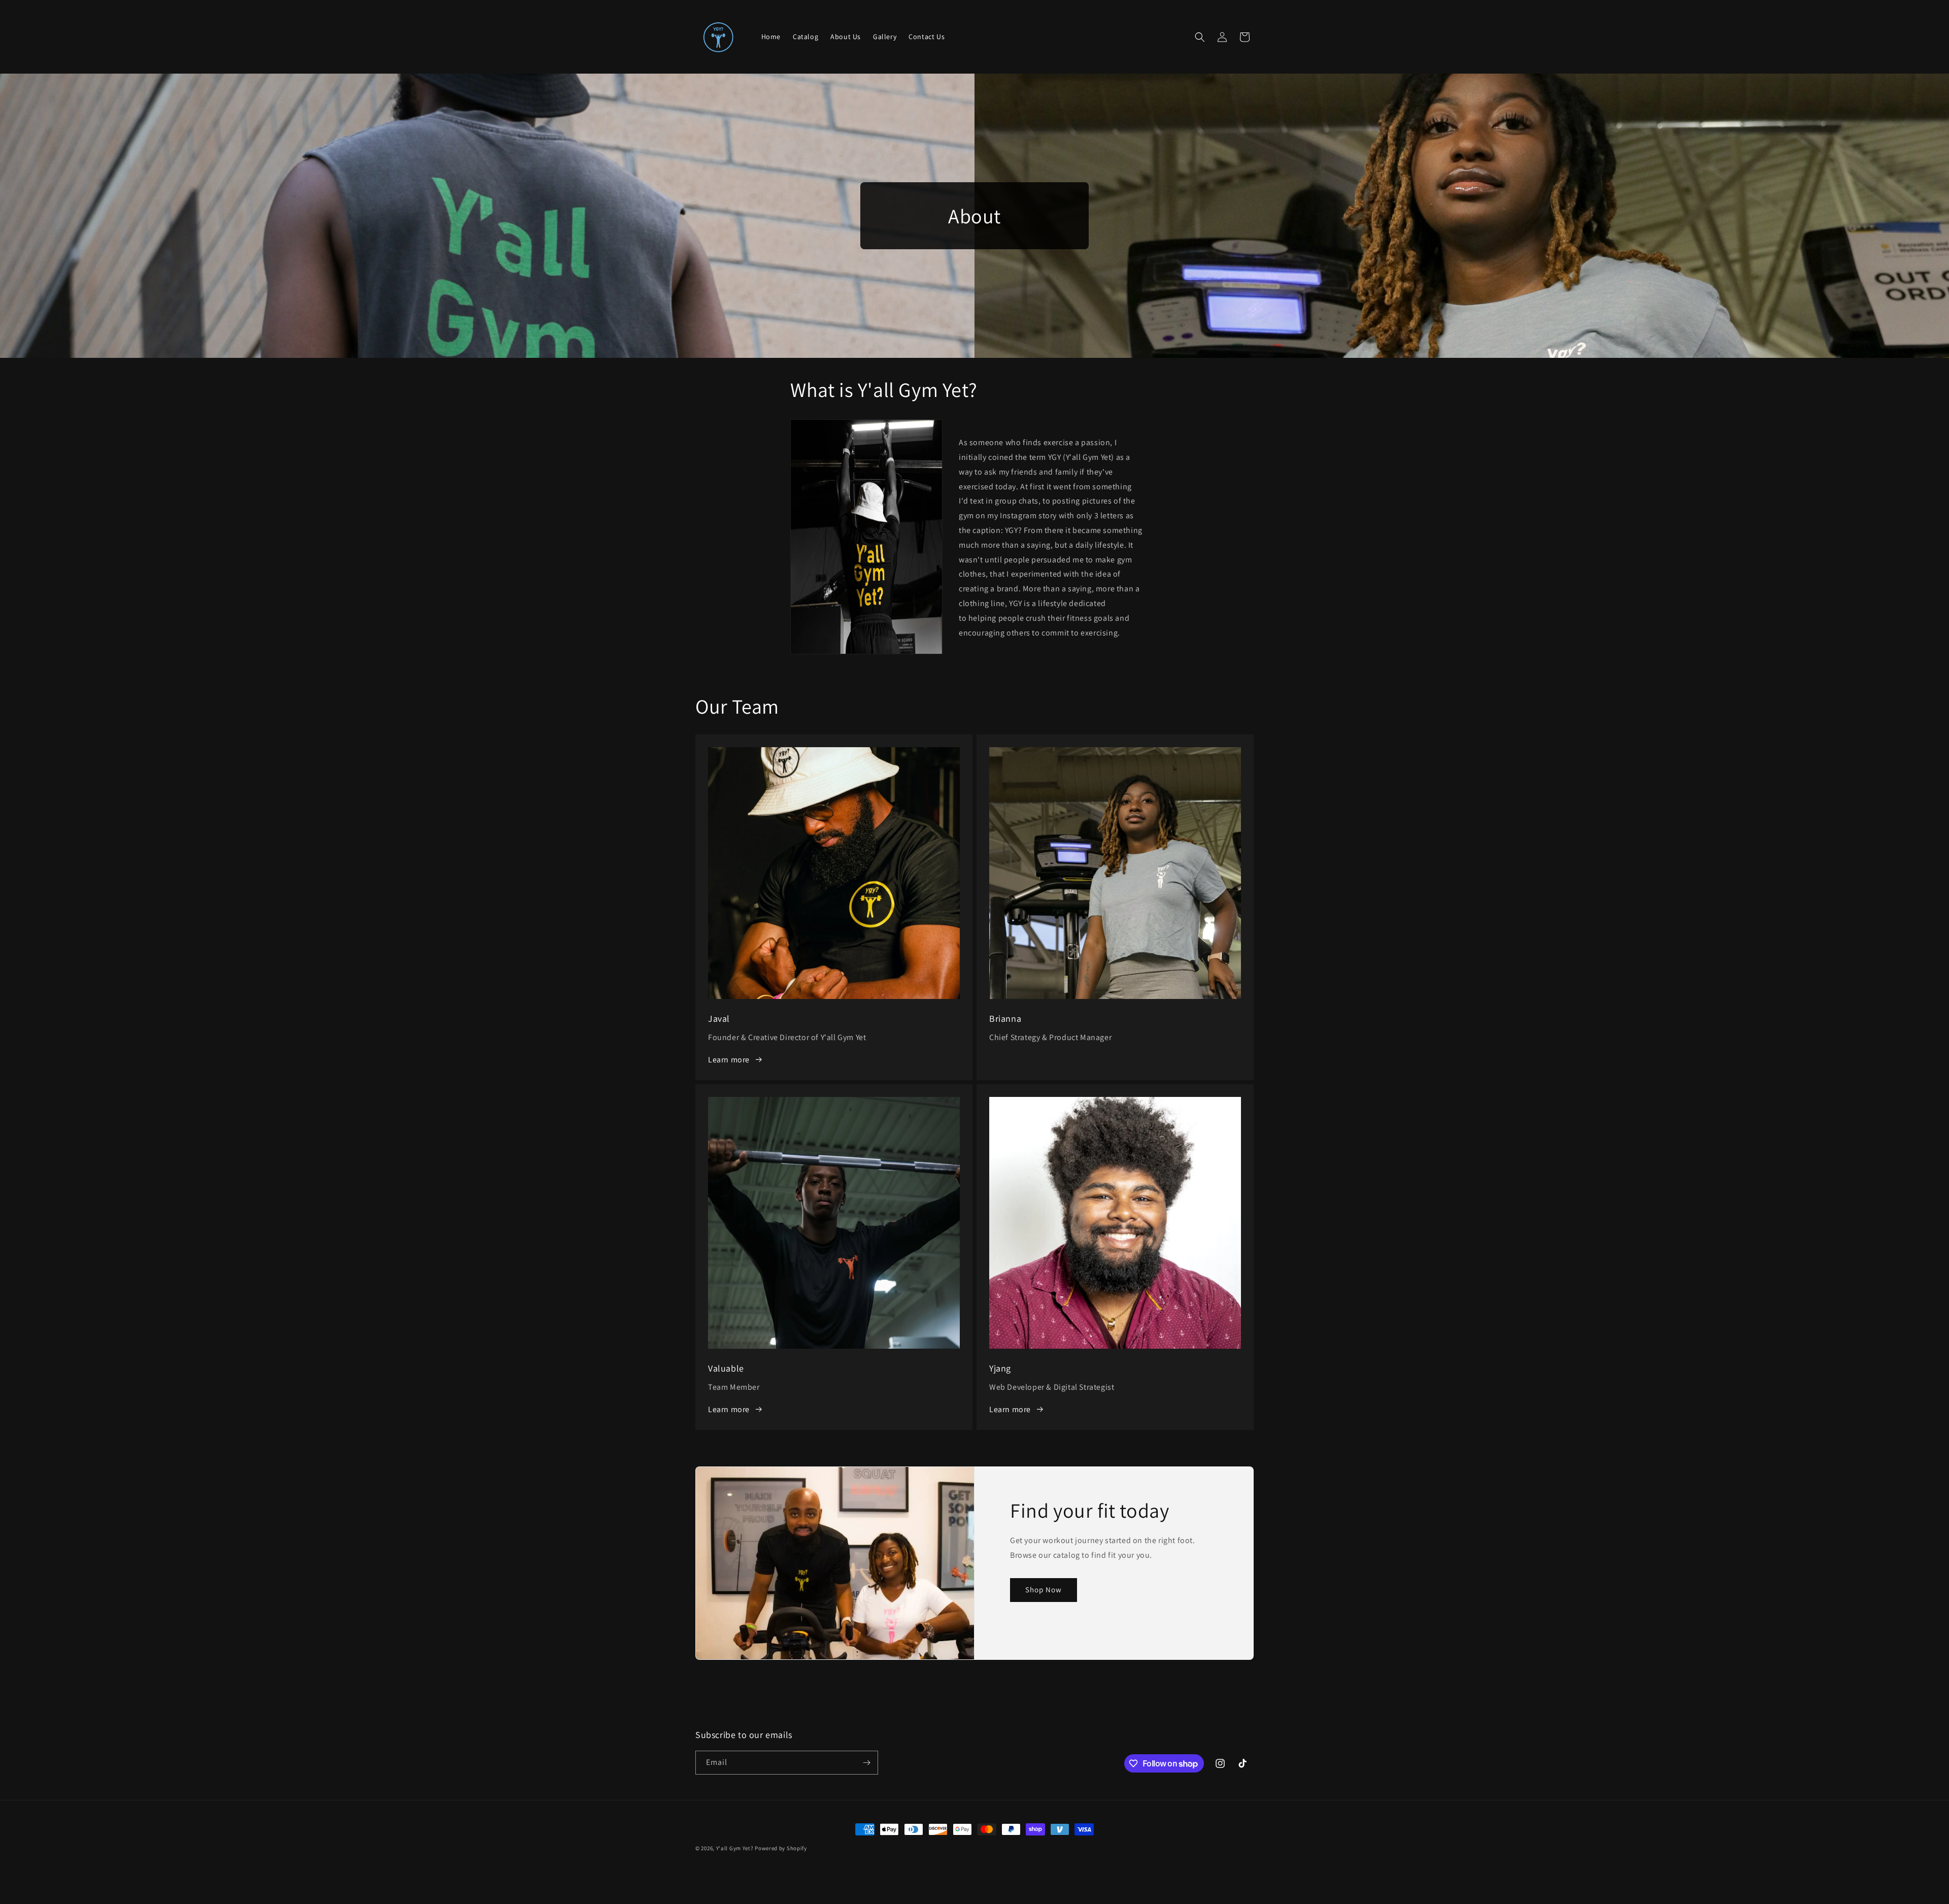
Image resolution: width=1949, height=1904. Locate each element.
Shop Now (1044, 1590)
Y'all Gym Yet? (735, 1848)
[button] (1200, 37)
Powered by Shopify (781, 1848)
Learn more (729, 1060)
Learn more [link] (729, 1409)
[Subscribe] (866, 1763)
